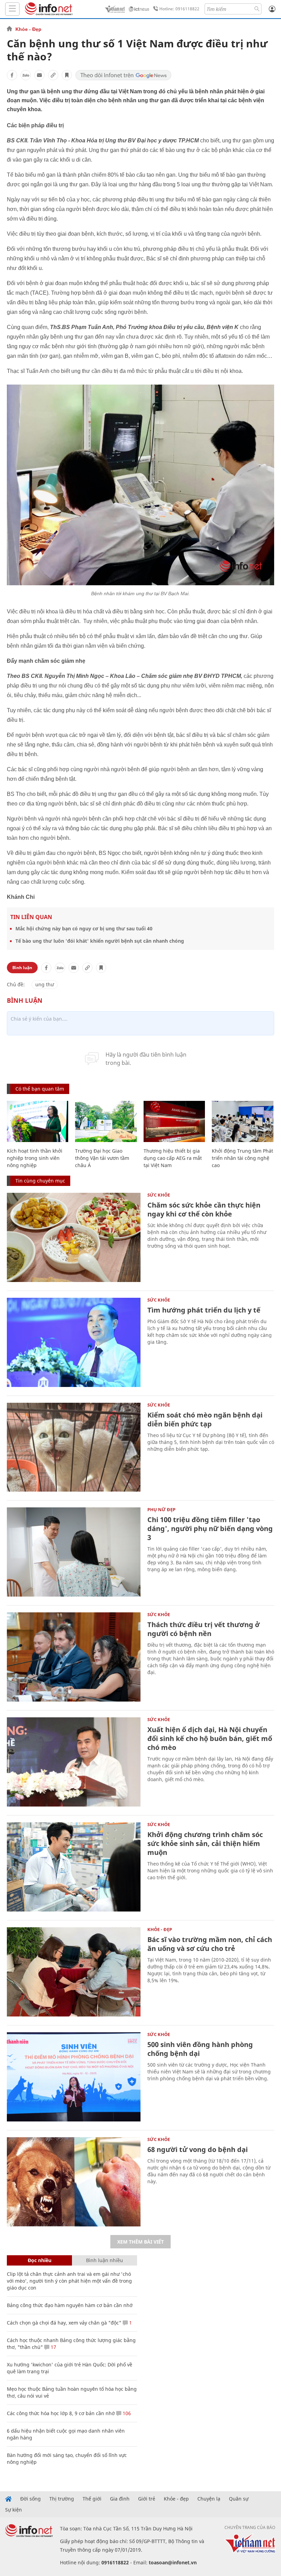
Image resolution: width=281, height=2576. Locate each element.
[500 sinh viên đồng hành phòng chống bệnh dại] (74, 2077)
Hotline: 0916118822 (179, 9)
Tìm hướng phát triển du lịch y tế (204, 1310)
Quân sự (239, 2499)
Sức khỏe (159, 1195)
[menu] (12, 9)
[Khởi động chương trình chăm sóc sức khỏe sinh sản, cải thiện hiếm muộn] (74, 1867)
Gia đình (120, 2499)
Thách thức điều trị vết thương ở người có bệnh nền (204, 1629)
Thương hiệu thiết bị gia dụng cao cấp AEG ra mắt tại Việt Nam (173, 1158)
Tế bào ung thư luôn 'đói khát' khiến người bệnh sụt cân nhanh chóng (100, 941)
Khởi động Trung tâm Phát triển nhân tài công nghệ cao (242, 1158)
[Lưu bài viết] (67, 75)
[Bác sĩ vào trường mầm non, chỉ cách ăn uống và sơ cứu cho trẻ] (74, 1972)
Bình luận (22, 968)
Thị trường (62, 2499)
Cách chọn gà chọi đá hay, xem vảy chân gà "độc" (64, 2323)
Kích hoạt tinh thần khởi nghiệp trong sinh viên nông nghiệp (35, 1158)
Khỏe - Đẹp (28, 29)
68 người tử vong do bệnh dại (198, 2149)
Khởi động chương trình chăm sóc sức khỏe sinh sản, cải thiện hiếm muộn (205, 1843)
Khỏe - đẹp (176, 2499)
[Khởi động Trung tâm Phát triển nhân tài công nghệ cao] (242, 1121)
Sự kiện (14, 2510)
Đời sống (30, 2499)
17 (53, 2347)
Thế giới (92, 2499)
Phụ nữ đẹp (161, 1509)
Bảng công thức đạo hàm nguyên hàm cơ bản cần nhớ (70, 2305)
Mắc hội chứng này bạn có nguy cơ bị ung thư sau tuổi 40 (84, 928)
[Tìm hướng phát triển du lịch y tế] (74, 1342)
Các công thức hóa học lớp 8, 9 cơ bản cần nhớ (61, 2413)
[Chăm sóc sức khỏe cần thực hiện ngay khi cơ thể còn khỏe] (74, 1237)
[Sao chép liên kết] (53, 75)
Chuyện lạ (209, 2499)
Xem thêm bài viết (140, 2242)
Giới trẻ (147, 2499)
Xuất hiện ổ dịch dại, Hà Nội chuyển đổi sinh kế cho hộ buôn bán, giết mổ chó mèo (210, 1738)
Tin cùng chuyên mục (40, 1181)
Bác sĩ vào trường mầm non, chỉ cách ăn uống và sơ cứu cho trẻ (210, 1944)
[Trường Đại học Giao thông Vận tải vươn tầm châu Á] (106, 1121)
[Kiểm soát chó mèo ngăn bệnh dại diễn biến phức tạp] (74, 1447)
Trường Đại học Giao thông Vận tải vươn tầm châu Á (102, 1158)
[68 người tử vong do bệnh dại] (74, 2182)
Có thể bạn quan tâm (40, 1089)
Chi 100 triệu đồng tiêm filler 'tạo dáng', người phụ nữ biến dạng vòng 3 (210, 1528)
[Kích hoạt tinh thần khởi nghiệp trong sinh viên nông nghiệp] (38, 1121)
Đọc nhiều (40, 2260)
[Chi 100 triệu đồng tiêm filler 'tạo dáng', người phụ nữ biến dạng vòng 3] (74, 1552)
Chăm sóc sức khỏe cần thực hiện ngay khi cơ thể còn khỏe (204, 1209)
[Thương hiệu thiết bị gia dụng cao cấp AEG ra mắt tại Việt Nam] (174, 1121)
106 (126, 2413)
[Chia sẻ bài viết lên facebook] (12, 75)
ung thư (45, 984)
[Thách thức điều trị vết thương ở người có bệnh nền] (74, 1657)
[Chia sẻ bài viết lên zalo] (26, 75)
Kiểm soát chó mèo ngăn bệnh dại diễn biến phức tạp (205, 1419)
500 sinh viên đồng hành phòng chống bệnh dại (200, 2049)
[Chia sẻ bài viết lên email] (39, 75)
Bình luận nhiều (105, 2260)
